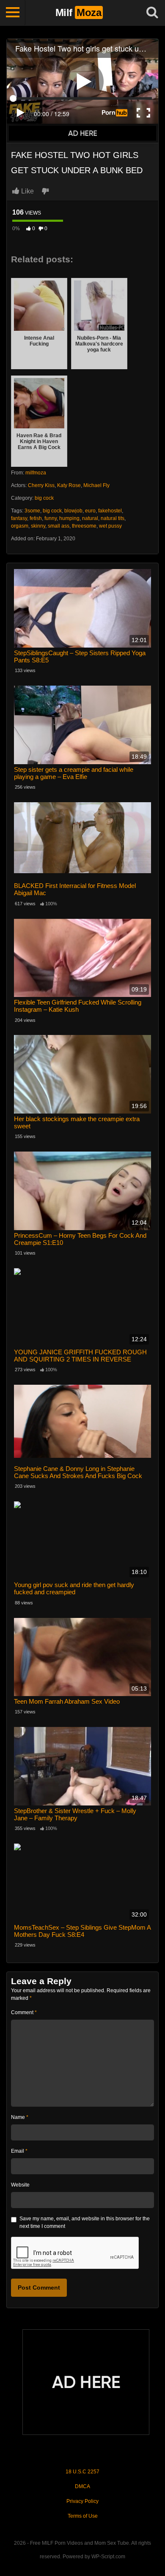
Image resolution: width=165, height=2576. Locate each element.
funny (51, 518)
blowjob (73, 511)
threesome (84, 526)
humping (69, 518)
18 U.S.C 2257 (82, 2472)
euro (90, 511)
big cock (44, 498)
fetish (36, 518)
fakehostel (110, 511)
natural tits (113, 518)
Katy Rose (69, 485)
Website (20, 2185)
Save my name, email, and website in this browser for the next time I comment (85, 2222)
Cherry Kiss (41, 485)
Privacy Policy (82, 2501)
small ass (59, 526)
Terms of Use (83, 2516)
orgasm (20, 526)
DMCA (82, 2486)
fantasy (19, 518)
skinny (38, 526)
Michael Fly (96, 485)
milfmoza (36, 473)
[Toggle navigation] (13, 13)
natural (90, 518)
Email (19, 2151)
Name (20, 2117)
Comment (24, 2012)
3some (32, 511)
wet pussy (110, 526)
